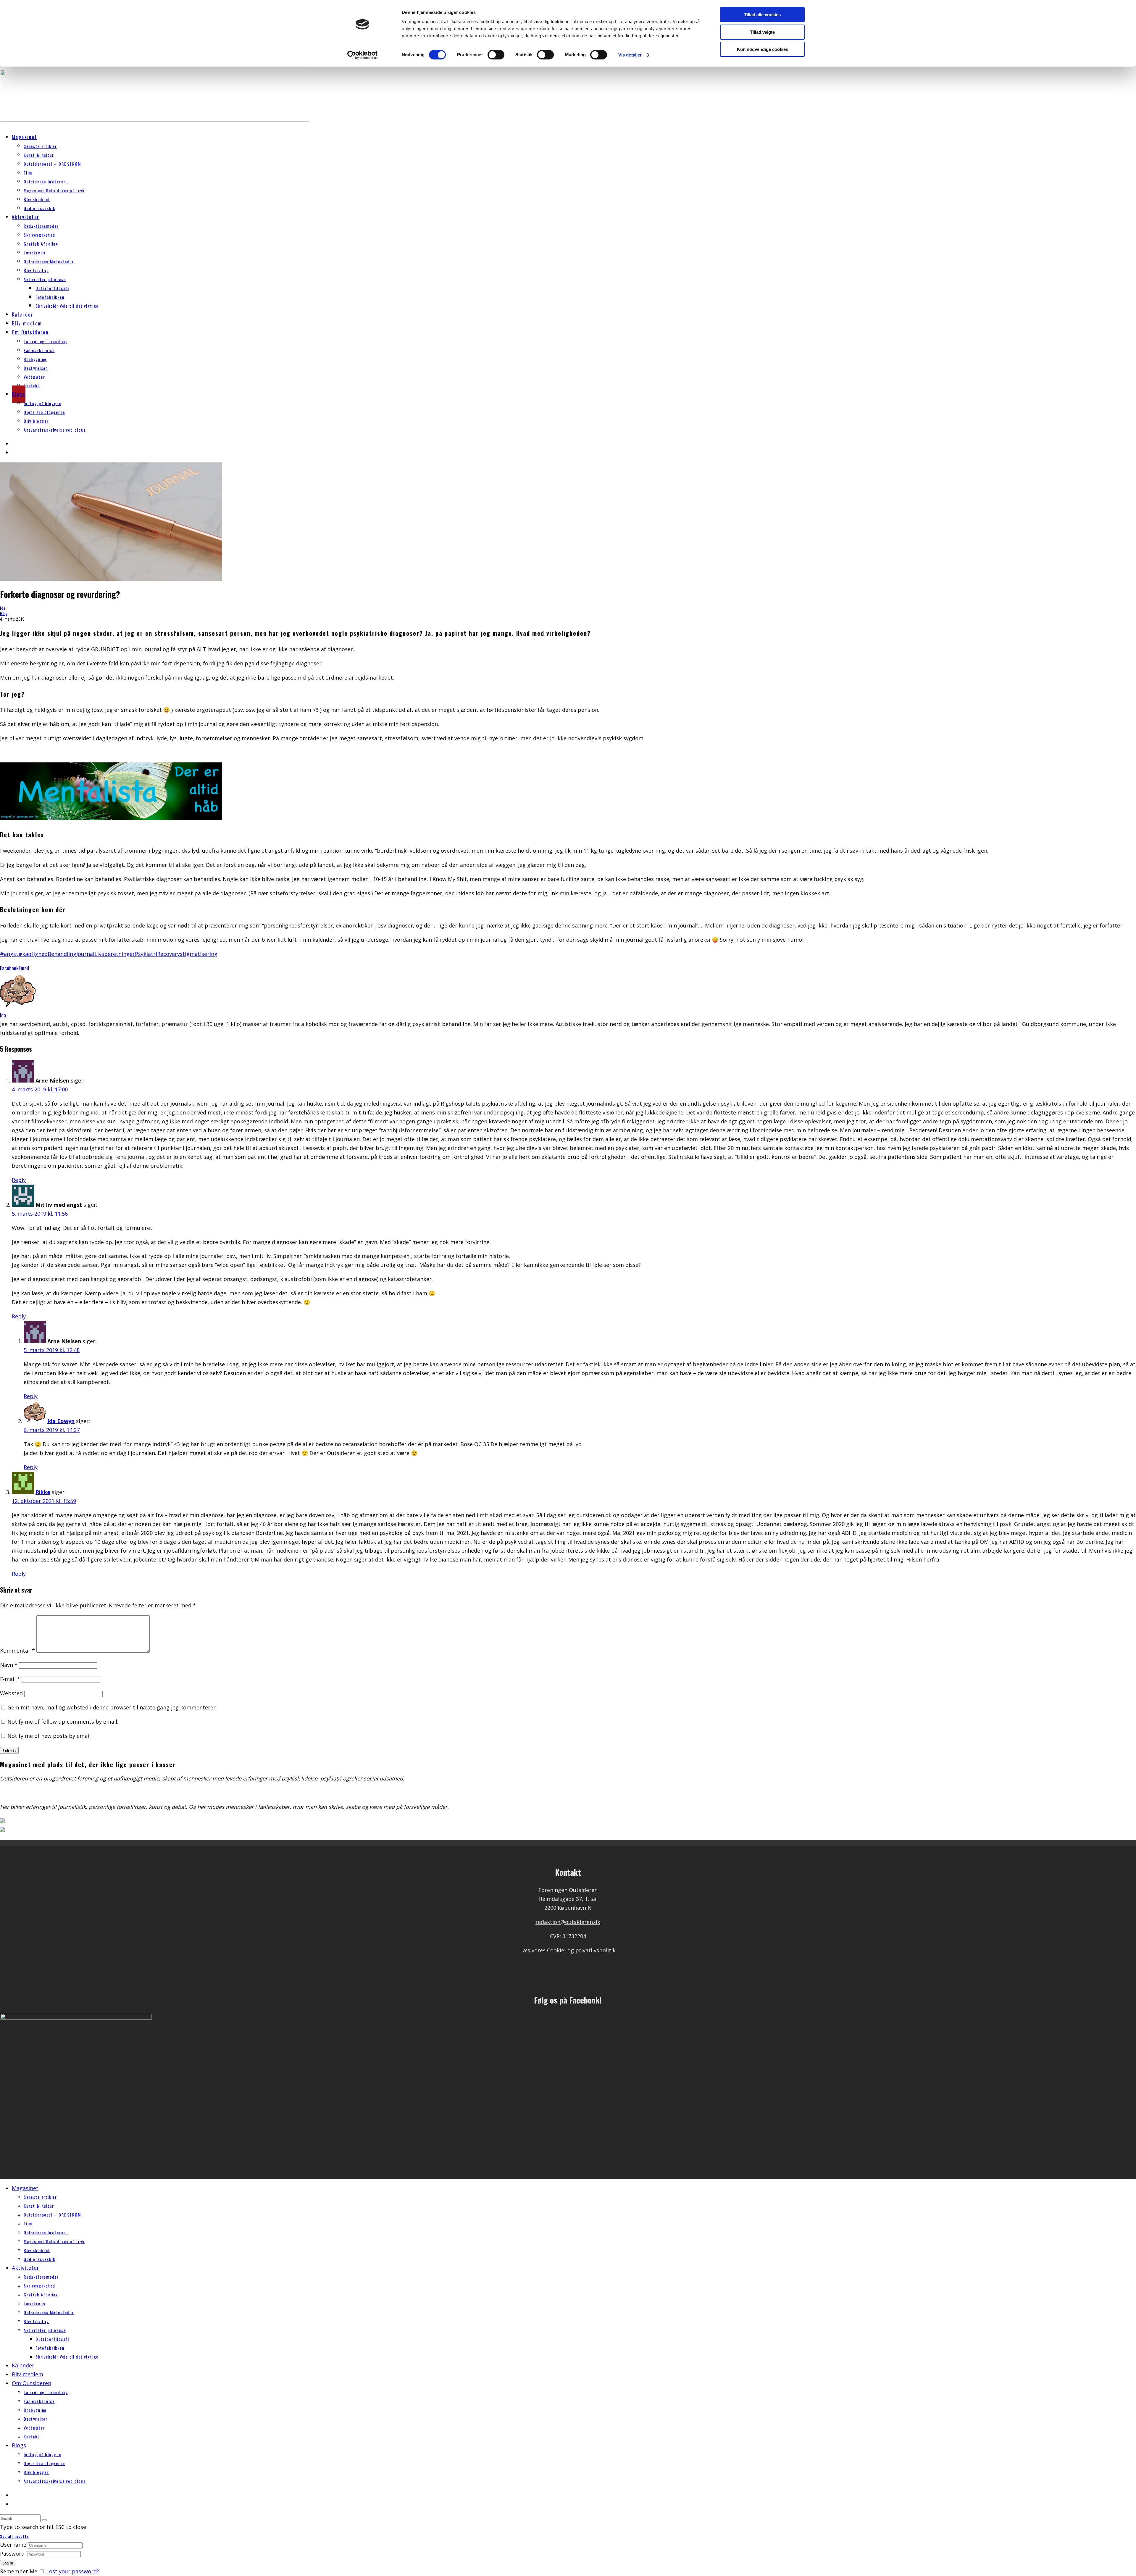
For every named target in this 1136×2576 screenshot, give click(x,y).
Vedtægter (34, 377)
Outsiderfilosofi (52, 288)
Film (28, 173)
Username (13, 2545)
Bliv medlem (27, 323)
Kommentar (17, 1651)
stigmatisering (199, 954)
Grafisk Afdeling (41, 244)
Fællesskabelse (39, 350)
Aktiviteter (26, 217)
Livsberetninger (115, 954)
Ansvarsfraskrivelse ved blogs (55, 430)
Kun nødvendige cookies (763, 49)
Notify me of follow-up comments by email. (63, 1722)
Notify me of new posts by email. (50, 1736)
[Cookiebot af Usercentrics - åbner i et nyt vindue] (363, 55)
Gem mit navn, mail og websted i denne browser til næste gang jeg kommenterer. (112, 1707)
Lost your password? (73, 2571)
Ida (3, 608)
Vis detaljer (630, 55)
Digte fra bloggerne (44, 412)
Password (12, 2554)
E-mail (10, 1679)
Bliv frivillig (36, 270)
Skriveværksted (39, 235)
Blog (4, 613)
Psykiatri (146, 954)
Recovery (168, 954)
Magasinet (25, 137)
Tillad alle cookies (762, 15)
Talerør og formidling (46, 341)
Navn (9, 1665)
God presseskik (39, 208)
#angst (9, 954)
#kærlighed (33, 954)
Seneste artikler (40, 146)
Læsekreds (34, 253)
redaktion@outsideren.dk (568, 1922)
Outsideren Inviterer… (46, 182)
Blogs (19, 394)
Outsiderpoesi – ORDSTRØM (52, 164)
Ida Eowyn (61, 1421)
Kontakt (32, 385)
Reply (19, 1180)
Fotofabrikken (50, 297)
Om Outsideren (30, 332)
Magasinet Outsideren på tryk (54, 190)
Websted (11, 1693)
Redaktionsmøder (41, 226)
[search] (44, 2520)
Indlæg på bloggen (42, 403)
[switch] (496, 55)
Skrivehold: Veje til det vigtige (67, 306)
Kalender (23, 314)
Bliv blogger (36, 421)
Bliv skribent (37, 199)
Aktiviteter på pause (45, 279)
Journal (85, 954)
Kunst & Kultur (39, 155)
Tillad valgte (762, 32)
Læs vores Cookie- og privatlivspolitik (568, 1950)
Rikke (43, 1492)
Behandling (62, 954)
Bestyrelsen (36, 368)
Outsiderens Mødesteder (49, 261)
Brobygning (35, 359)
